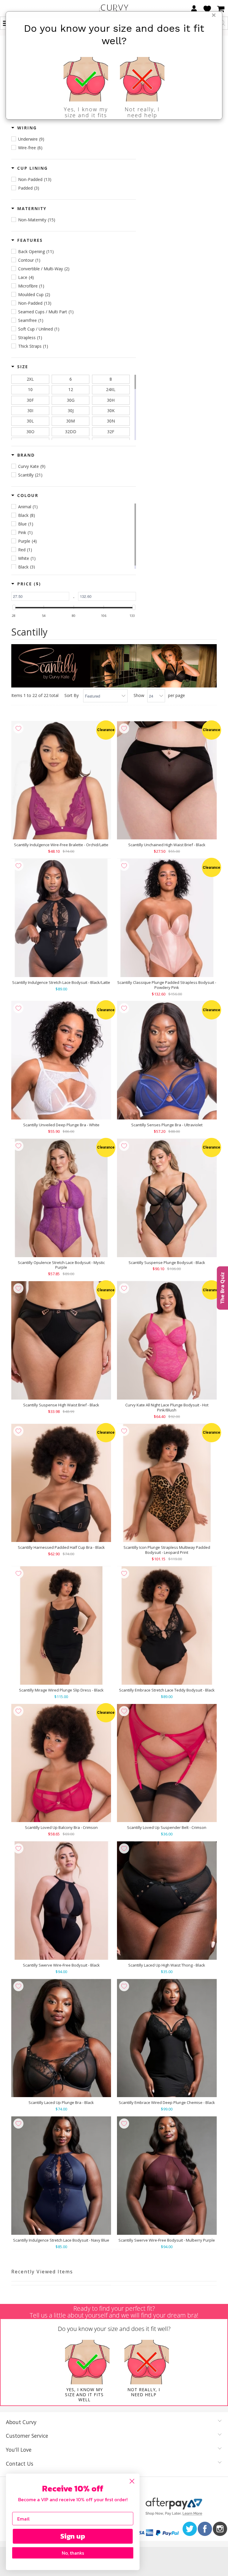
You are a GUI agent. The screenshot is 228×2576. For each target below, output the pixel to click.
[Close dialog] (132, 2481)
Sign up (73, 2536)
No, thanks (73, 2553)
